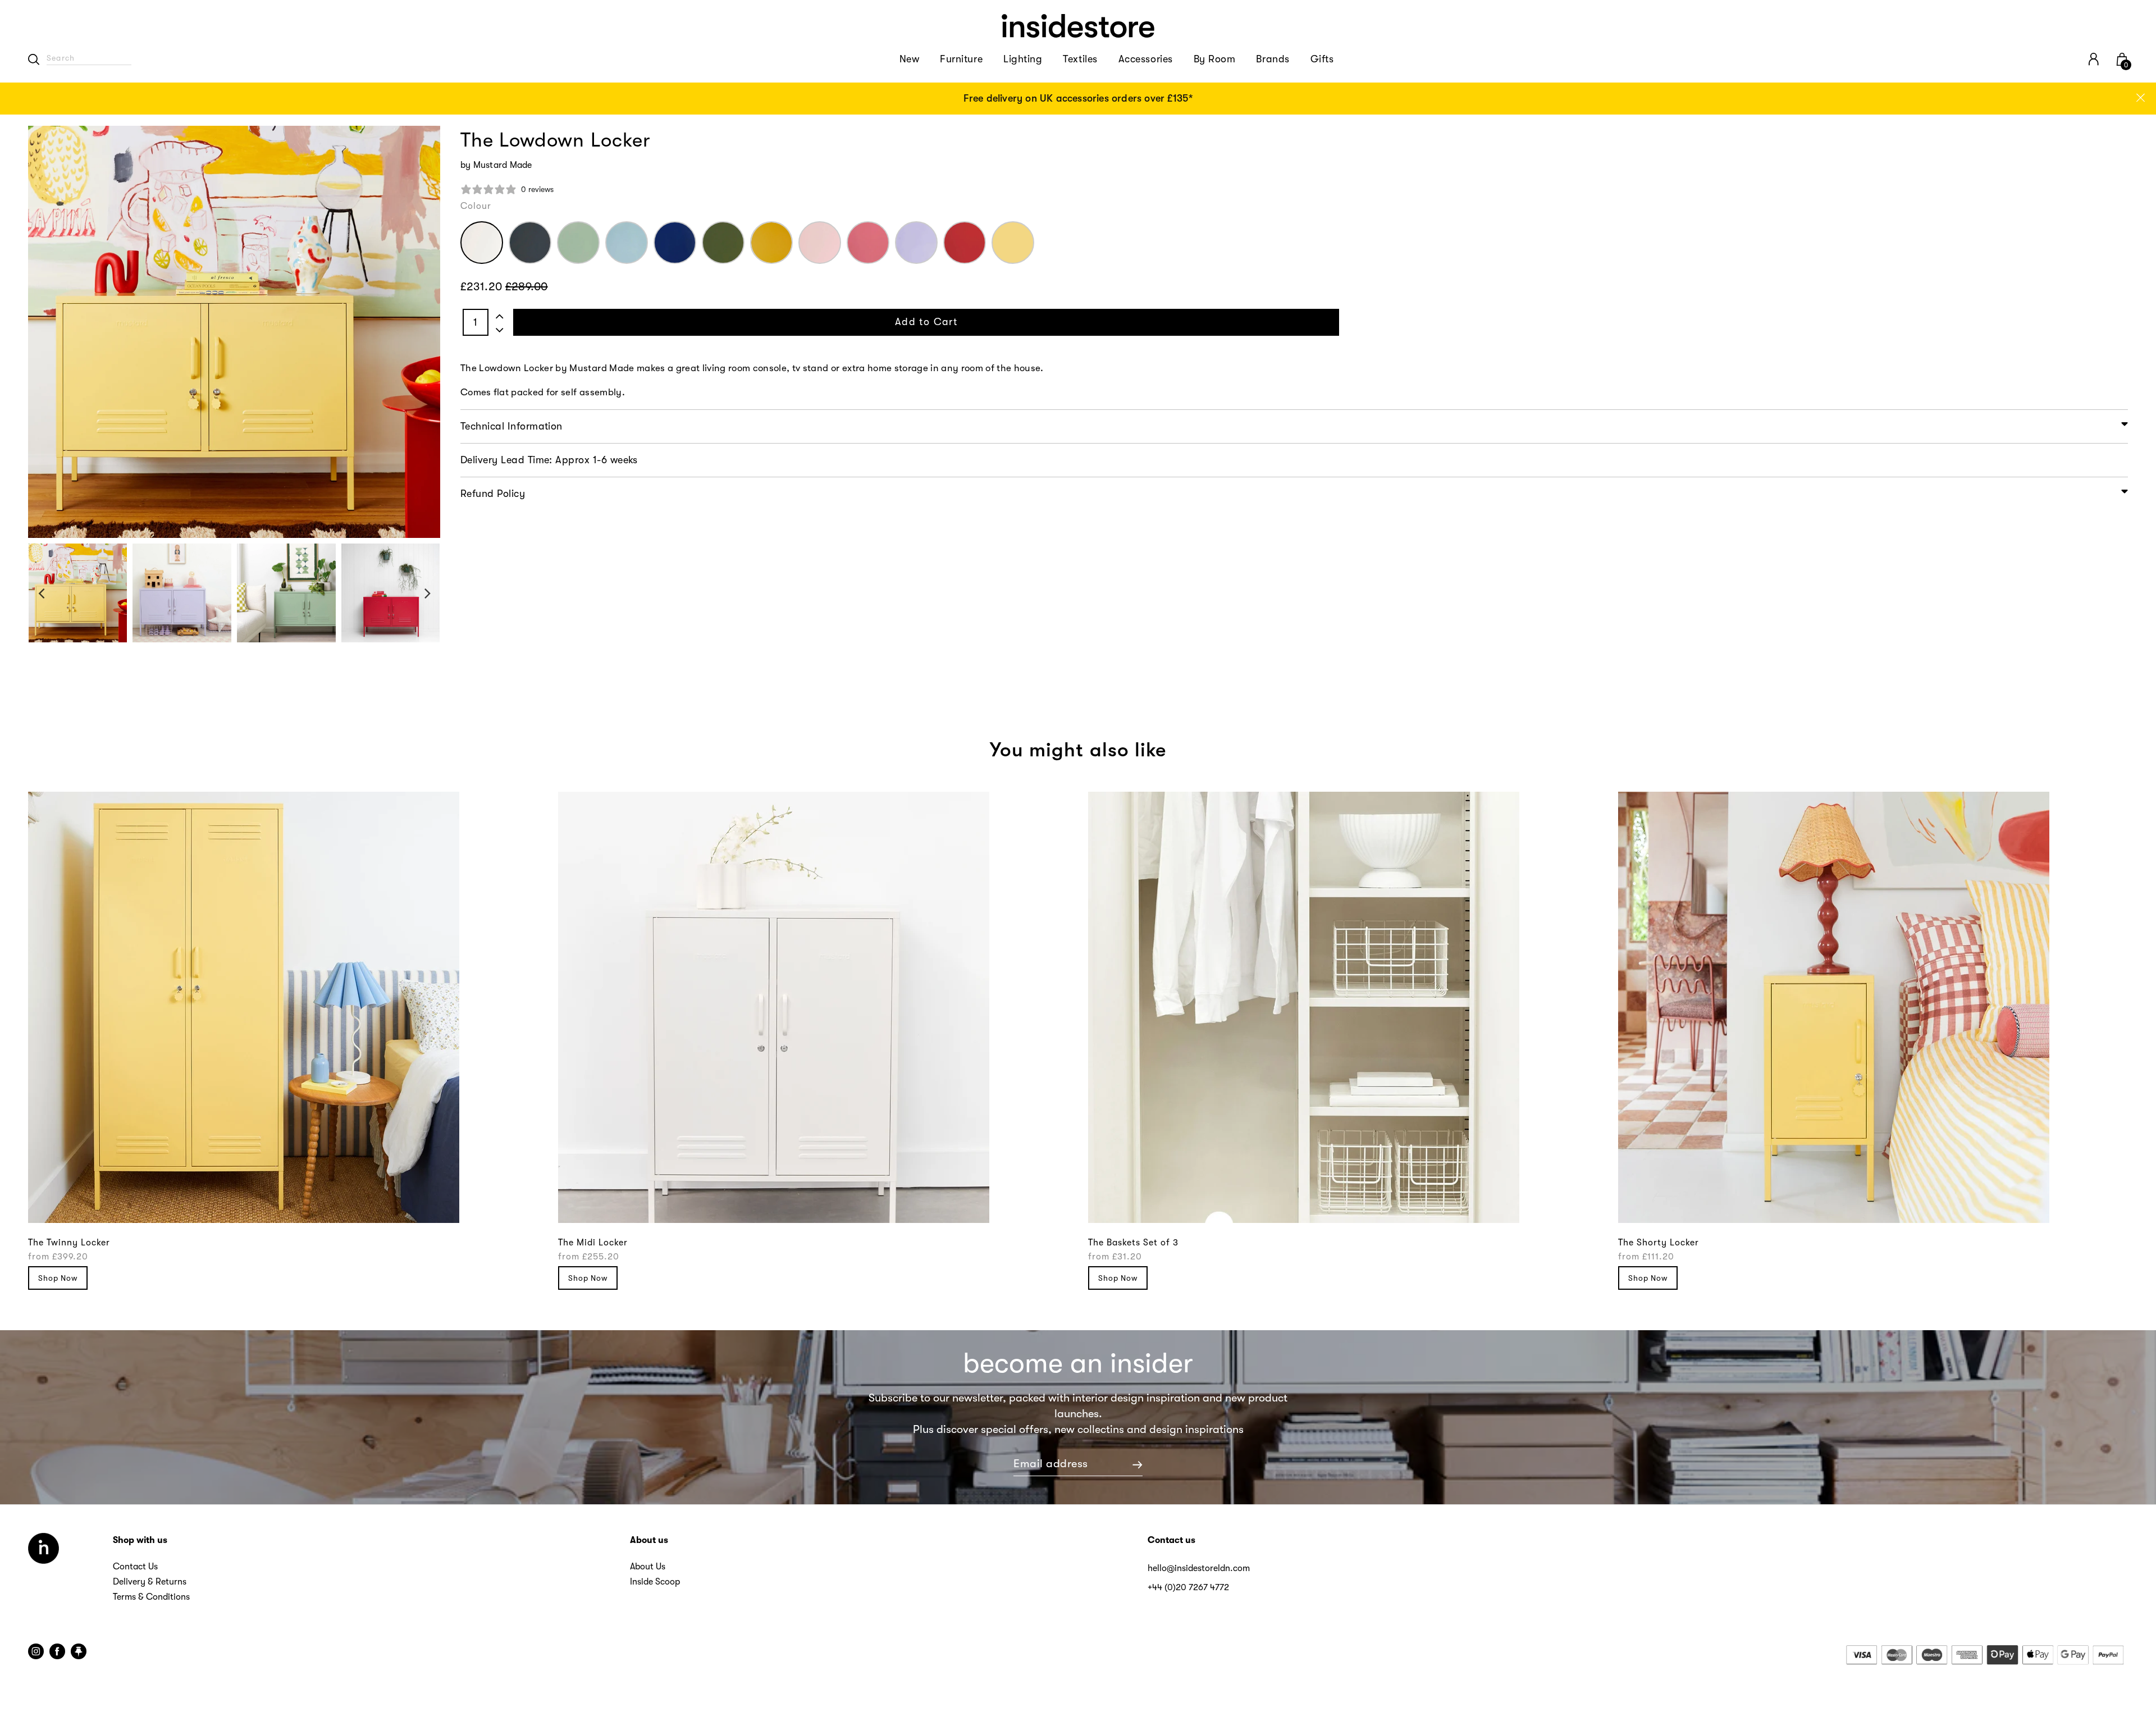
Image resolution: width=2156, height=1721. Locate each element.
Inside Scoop (655, 1582)
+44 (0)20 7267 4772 (1188, 1587)
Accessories (1146, 59)
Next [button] (428, 593)
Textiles (1080, 59)
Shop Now (58, 1278)
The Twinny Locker (69, 1243)
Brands (1273, 59)
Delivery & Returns (150, 1582)
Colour (476, 206)
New (910, 59)
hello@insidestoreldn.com (1199, 1568)
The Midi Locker (593, 1243)
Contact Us (135, 1567)
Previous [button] (41, 593)
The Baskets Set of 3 (1133, 1243)
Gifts (1322, 59)
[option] (1078, 99)
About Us (648, 1567)
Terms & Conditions (151, 1597)
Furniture (961, 59)
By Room (1215, 59)
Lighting (1023, 59)
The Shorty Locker (1659, 1243)
